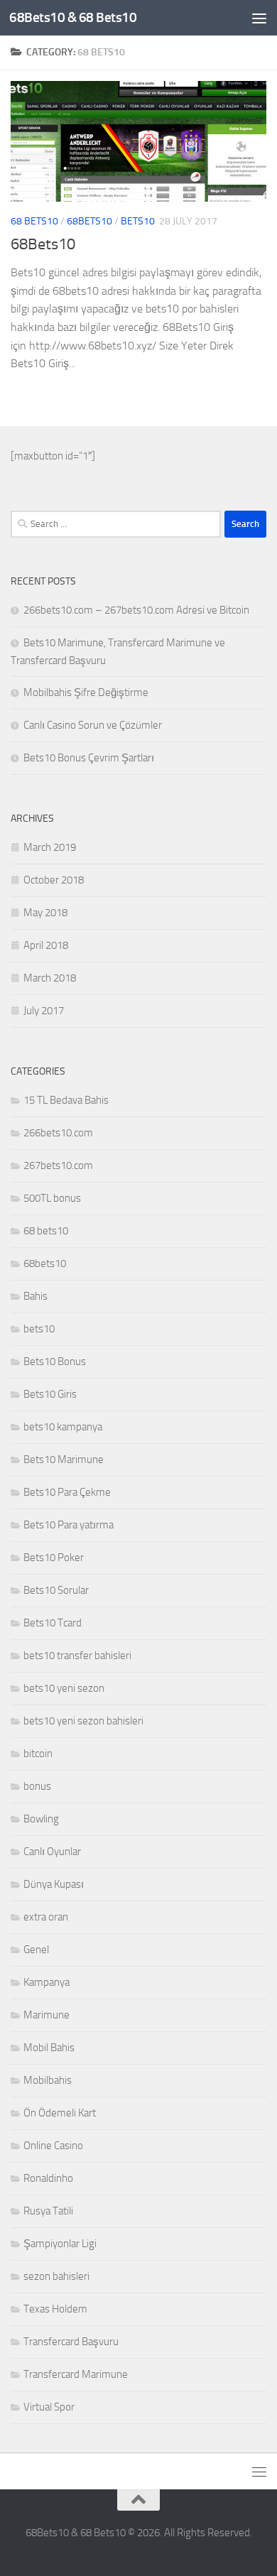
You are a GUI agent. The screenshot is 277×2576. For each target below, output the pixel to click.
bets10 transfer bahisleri (77, 1656)
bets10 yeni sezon (64, 1688)
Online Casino (53, 2146)
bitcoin (38, 1754)
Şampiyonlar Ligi (60, 2244)
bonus (37, 1786)
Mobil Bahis (49, 2048)
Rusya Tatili (48, 2211)
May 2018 (45, 913)
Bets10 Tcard (53, 1623)
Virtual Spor (49, 2407)
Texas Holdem (55, 2309)
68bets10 (89, 221)
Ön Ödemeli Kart (60, 2113)
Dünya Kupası (54, 1884)
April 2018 (46, 945)
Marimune (47, 2015)
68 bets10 (34, 221)
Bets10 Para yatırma (69, 1525)
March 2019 (50, 847)
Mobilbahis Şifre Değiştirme (86, 692)
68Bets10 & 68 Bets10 (73, 17)
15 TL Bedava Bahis (66, 1100)
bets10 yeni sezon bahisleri (83, 1721)
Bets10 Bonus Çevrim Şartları (89, 758)
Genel (36, 1950)
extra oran (46, 1917)
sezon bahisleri (56, 2276)
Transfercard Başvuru (71, 2342)
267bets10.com (58, 1165)
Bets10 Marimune (64, 1460)
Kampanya (47, 1982)
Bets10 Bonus (55, 1362)
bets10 (138, 221)
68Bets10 (43, 244)
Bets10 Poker (54, 1558)
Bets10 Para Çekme (67, 1492)
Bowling (41, 1819)
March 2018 (50, 978)
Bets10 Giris (50, 1394)
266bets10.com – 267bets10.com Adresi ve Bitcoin (136, 610)
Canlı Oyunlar (52, 1852)
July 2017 (44, 1011)
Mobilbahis (48, 2080)
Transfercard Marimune (76, 2374)
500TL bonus (52, 1198)
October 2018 (54, 880)
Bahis (36, 1296)
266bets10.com (58, 1133)
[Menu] (259, 18)
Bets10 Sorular (56, 1590)
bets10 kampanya (63, 1427)
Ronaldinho (48, 2178)
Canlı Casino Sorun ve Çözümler (93, 725)
